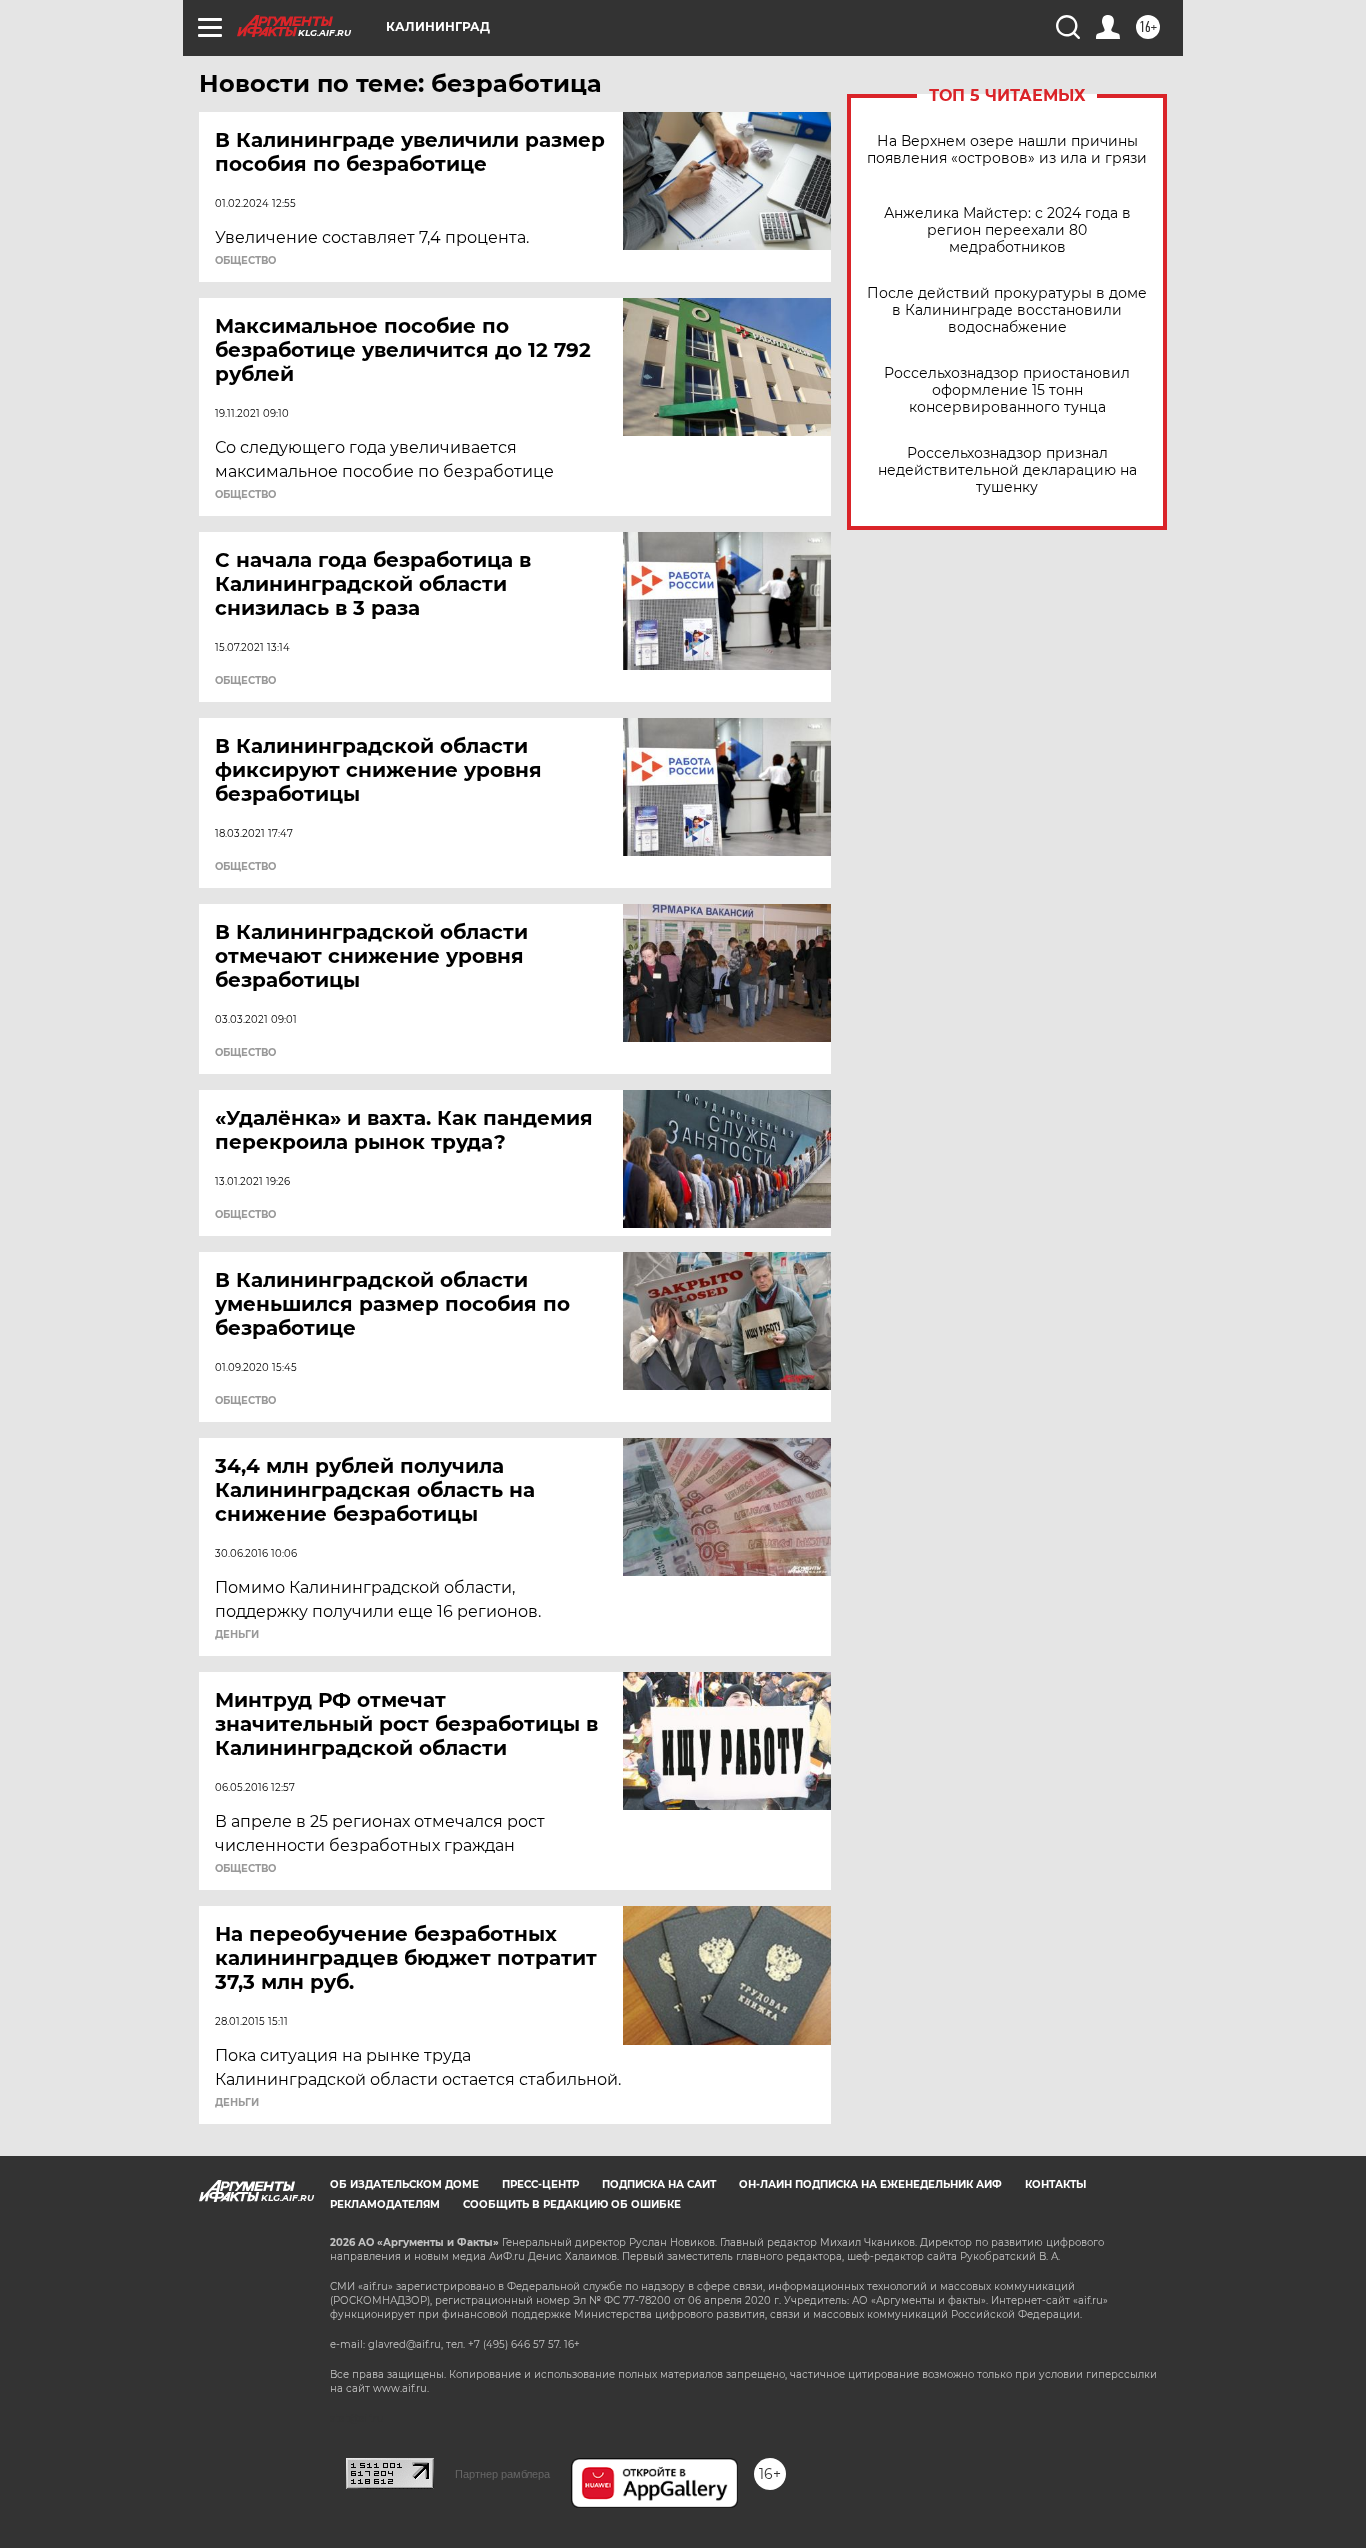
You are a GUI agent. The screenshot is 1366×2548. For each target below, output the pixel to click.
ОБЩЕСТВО (245, 261)
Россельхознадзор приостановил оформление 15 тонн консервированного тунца (1007, 390)
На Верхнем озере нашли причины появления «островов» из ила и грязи (1007, 150)
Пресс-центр (540, 2184)
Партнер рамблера (502, 2474)
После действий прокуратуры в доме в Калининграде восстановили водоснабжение (1007, 310)
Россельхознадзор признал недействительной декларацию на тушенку (1007, 470)
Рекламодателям (385, 2204)
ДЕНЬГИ (237, 1635)
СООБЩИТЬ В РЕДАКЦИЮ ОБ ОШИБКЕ (572, 2204)
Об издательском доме (404, 2184)
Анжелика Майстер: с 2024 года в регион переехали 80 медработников (1007, 230)
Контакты (1055, 2184)
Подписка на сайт (659, 2184)
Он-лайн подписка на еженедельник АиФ (870, 2184)
